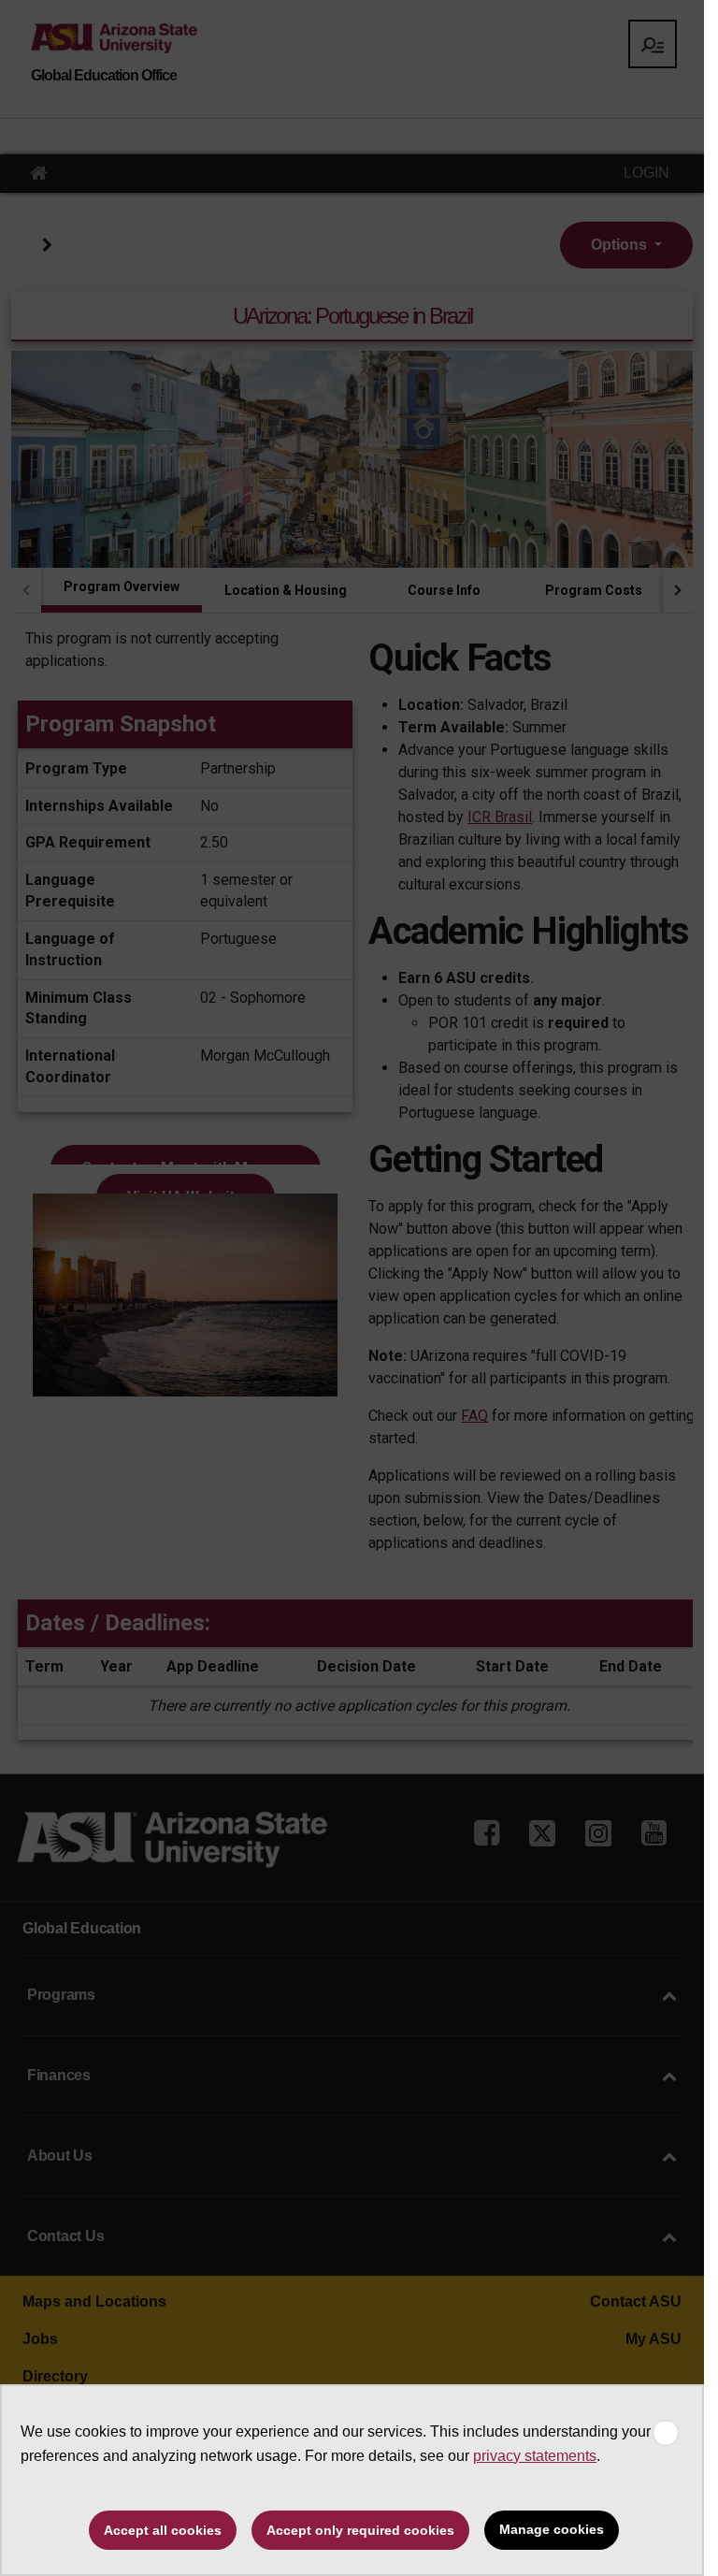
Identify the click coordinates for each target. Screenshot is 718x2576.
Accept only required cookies (360, 2530)
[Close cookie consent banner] (666, 2433)
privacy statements (535, 2456)
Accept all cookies (163, 2530)
